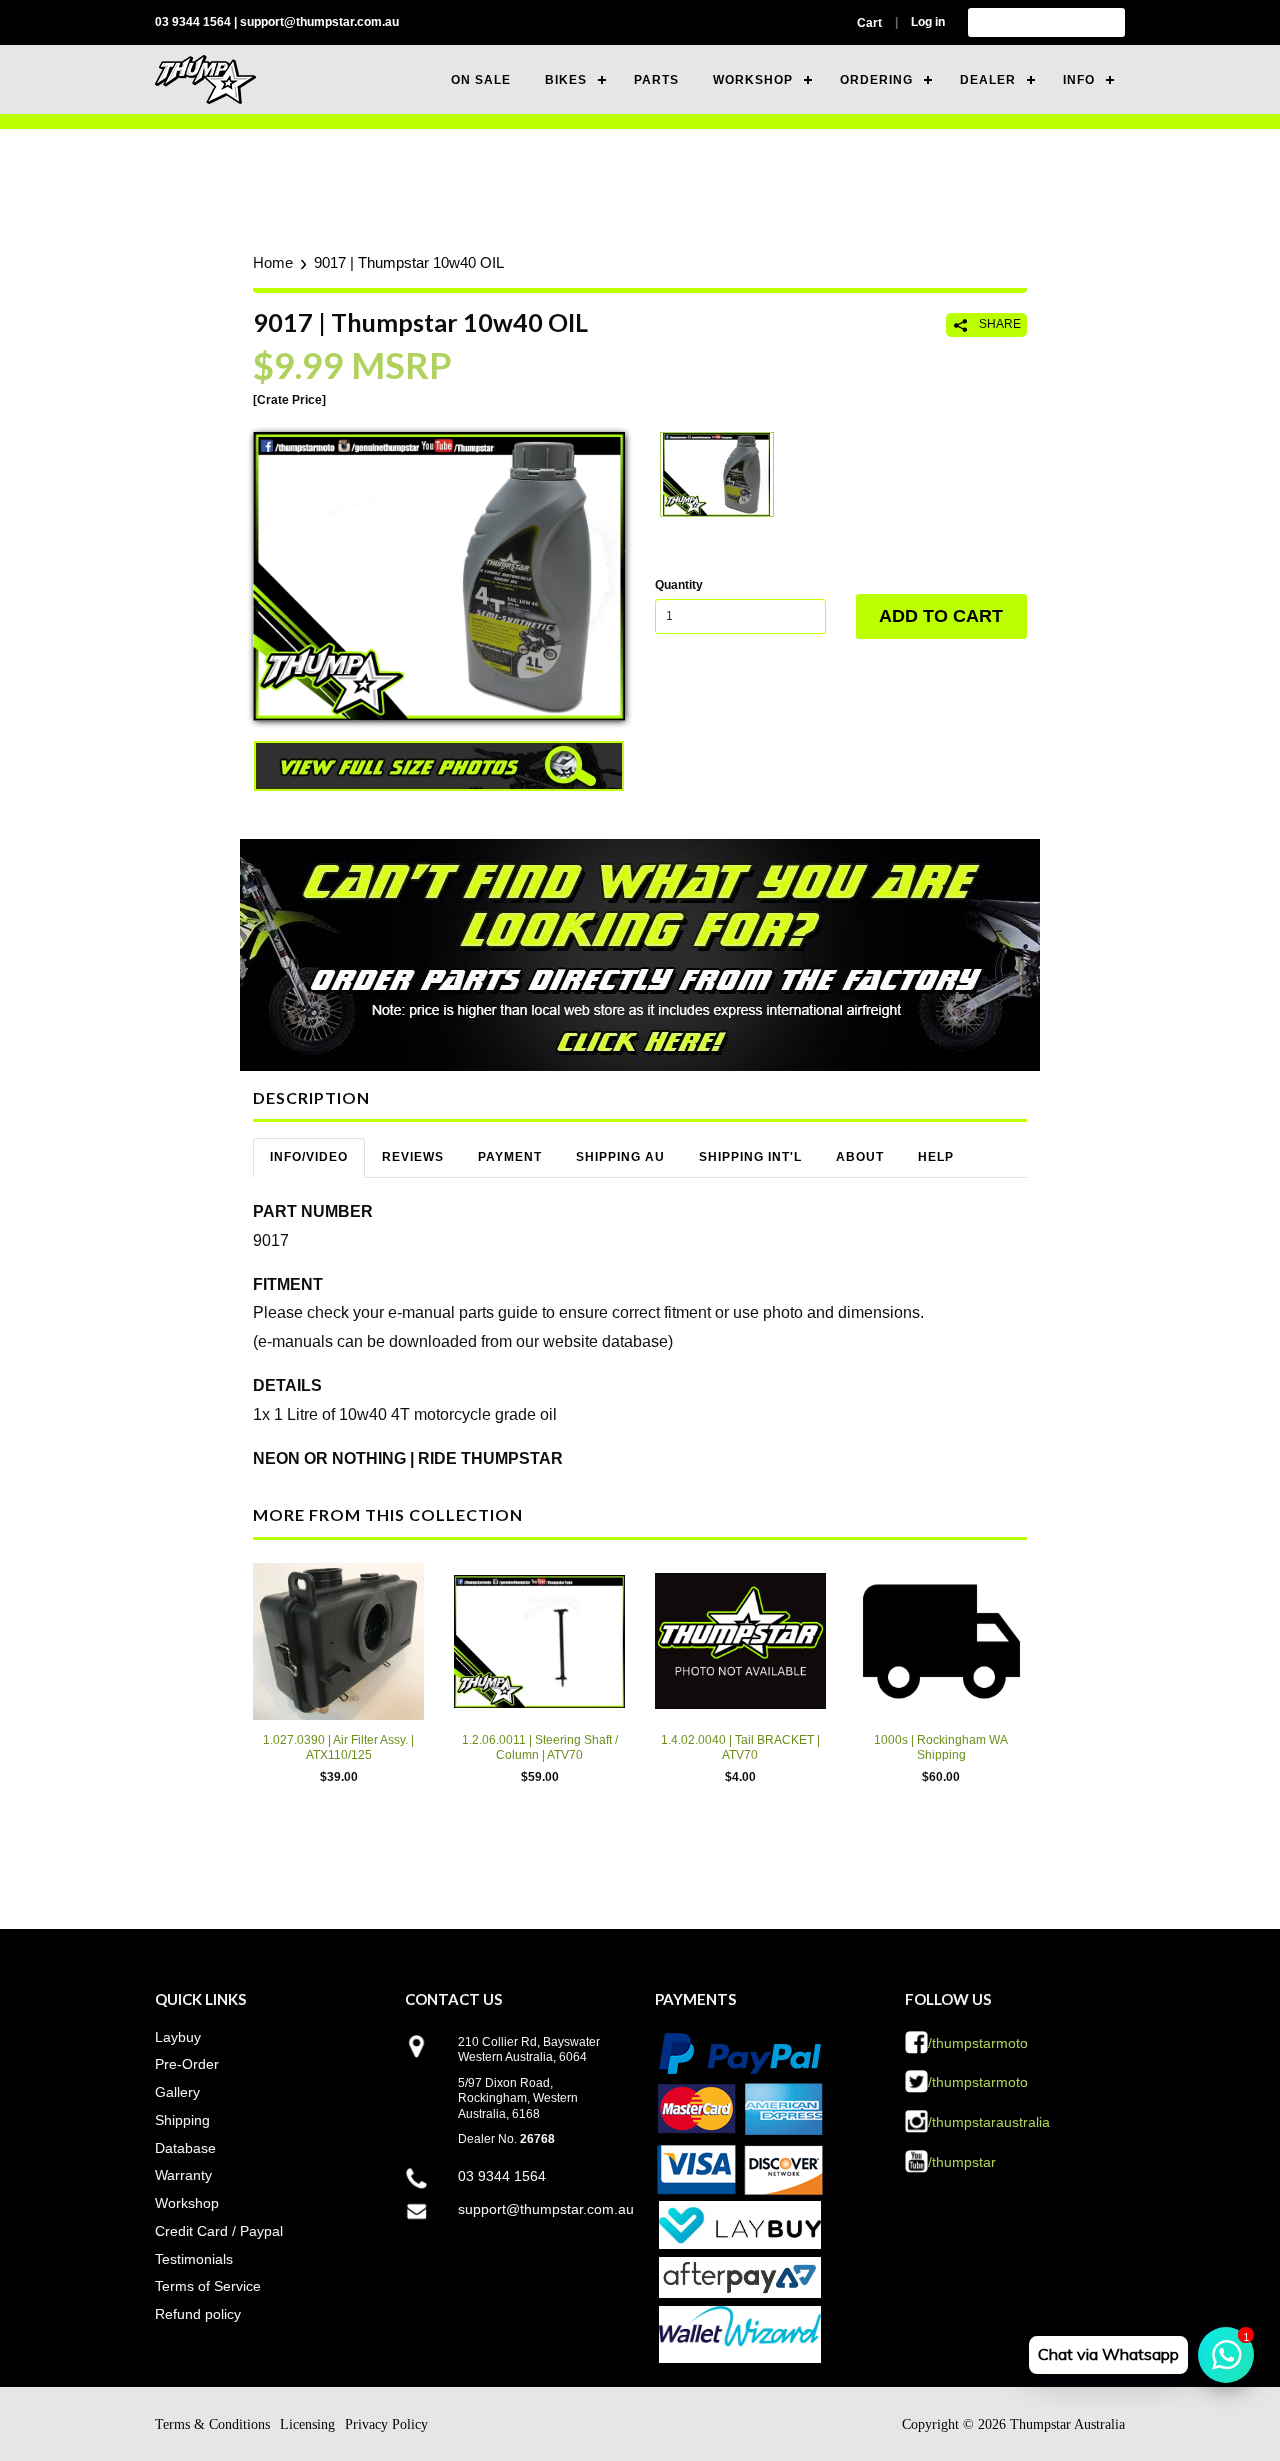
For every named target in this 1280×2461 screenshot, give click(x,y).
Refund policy (198, 2314)
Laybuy (178, 2037)
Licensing (307, 2424)
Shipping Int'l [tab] (750, 1157)
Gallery (177, 2092)
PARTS (656, 80)
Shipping (182, 2120)
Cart (869, 23)
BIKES (566, 80)
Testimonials (194, 2259)
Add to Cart (941, 616)
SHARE (998, 324)
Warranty (183, 2175)
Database (185, 2148)
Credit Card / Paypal (219, 2231)
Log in (928, 22)
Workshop (187, 2203)
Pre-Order (187, 2064)
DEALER (988, 80)
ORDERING (876, 80)
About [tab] (860, 1157)
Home (273, 262)
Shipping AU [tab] (620, 1157)
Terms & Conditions (212, 2424)
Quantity (679, 585)
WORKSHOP (753, 80)
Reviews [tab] (413, 1157)
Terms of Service (208, 2286)
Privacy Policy (386, 2424)
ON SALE (481, 80)
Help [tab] (936, 1157)
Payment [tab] (510, 1157)
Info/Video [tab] (309, 1157)
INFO (1079, 80)
